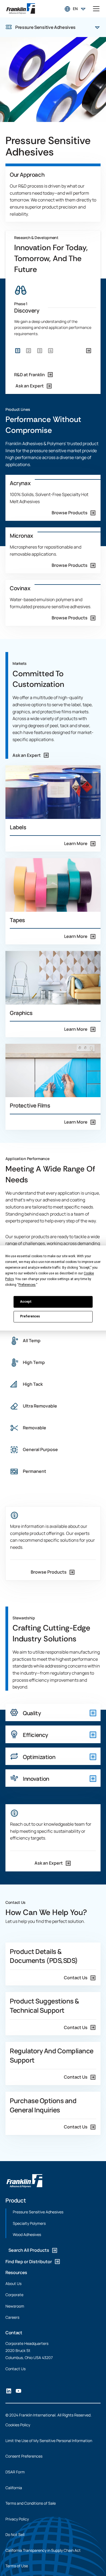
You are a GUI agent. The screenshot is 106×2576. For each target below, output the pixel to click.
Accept (26, 1302)
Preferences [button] (27, 1285)
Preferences (30, 1317)
